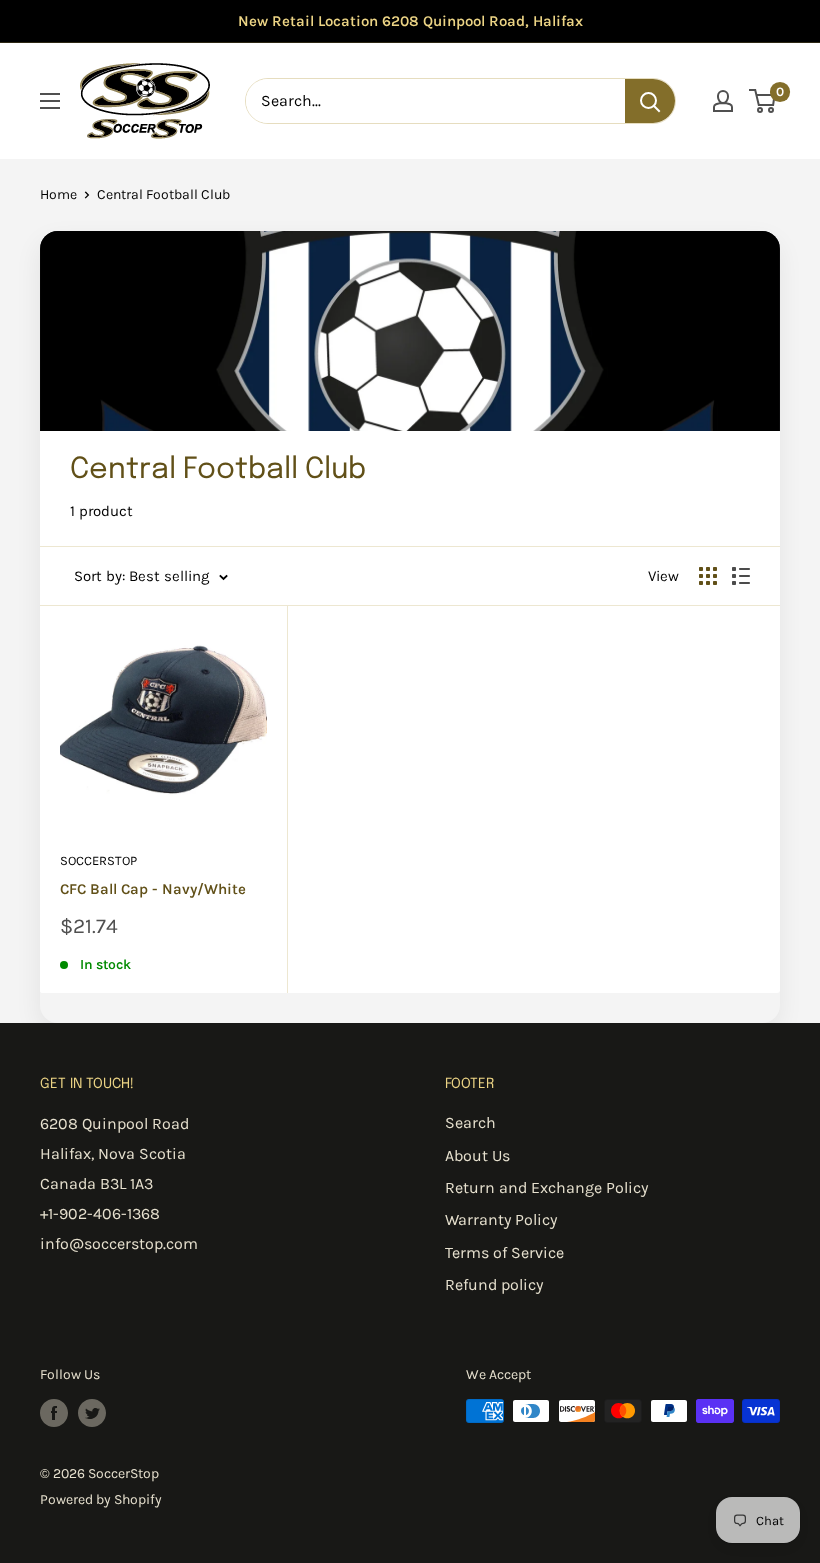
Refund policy (494, 1284)
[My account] (723, 101)
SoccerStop (98, 860)
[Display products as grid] (708, 576)
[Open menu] (50, 101)
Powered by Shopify (101, 1499)
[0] (763, 101)
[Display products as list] (741, 576)
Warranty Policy (501, 1219)
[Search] (650, 101)
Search (470, 1122)
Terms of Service (504, 1252)
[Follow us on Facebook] (54, 1413)
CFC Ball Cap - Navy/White (153, 889)
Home (58, 194)
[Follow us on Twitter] (92, 1413)
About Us (477, 1155)
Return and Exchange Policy (546, 1187)
